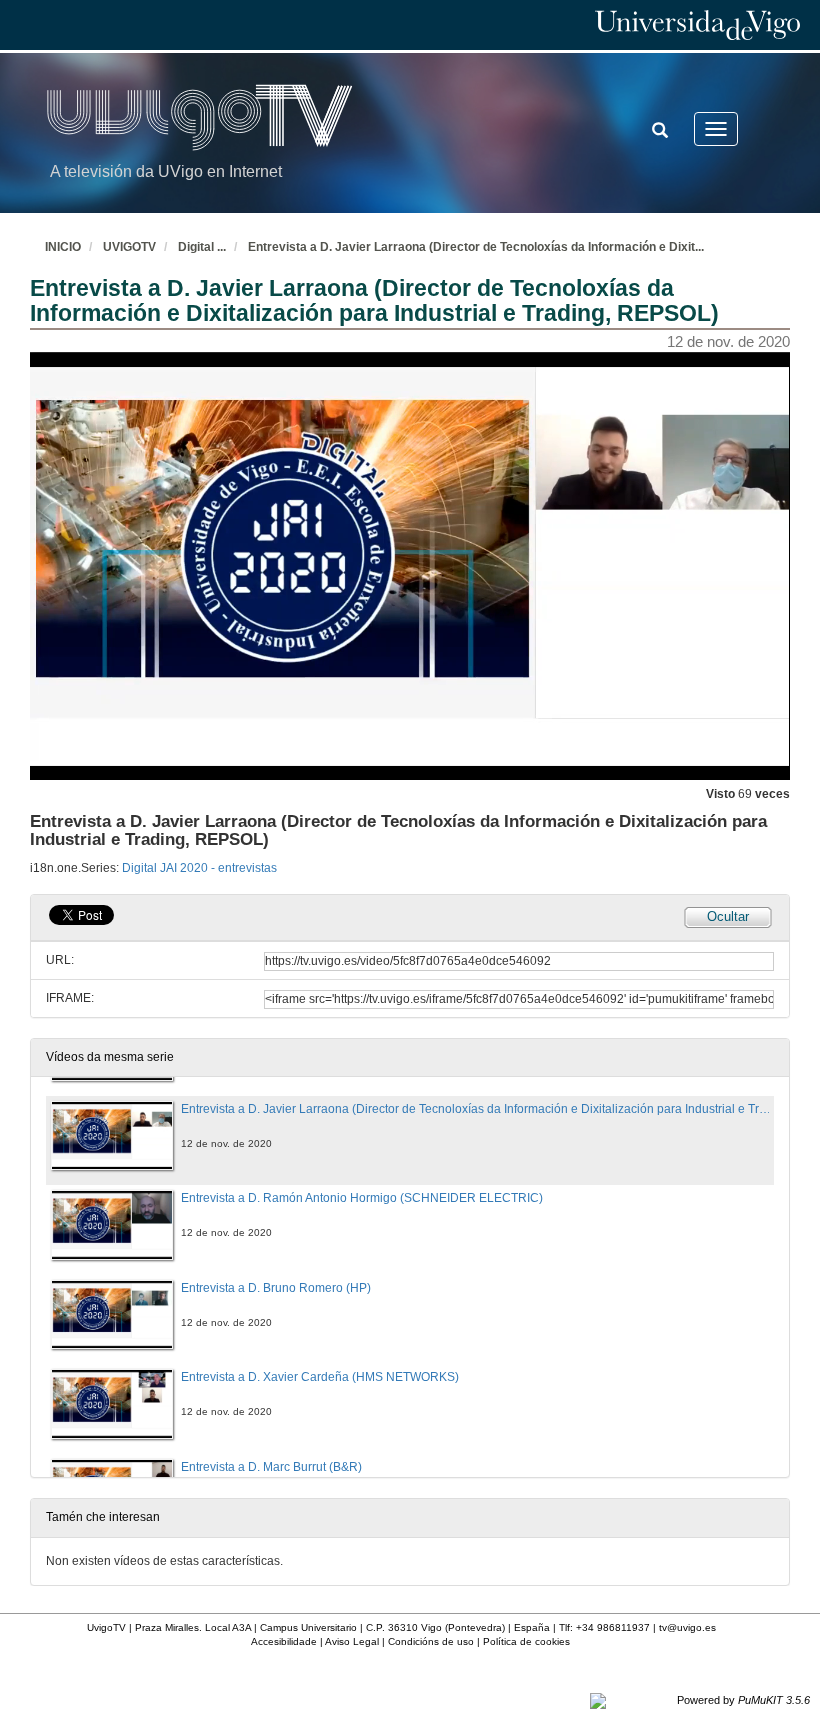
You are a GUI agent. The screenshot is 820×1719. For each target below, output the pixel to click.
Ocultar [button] (728, 916)
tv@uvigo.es (687, 1627)
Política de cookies (526, 1641)
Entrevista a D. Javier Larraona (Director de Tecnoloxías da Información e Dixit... (476, 247)
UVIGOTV (129, 247)
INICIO (63, 247)
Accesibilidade (284, 1641)
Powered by (743, 1700)
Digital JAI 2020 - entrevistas (199, 868)
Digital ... (202, 247)
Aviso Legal (352, 1641)
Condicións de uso (431, 1641)
